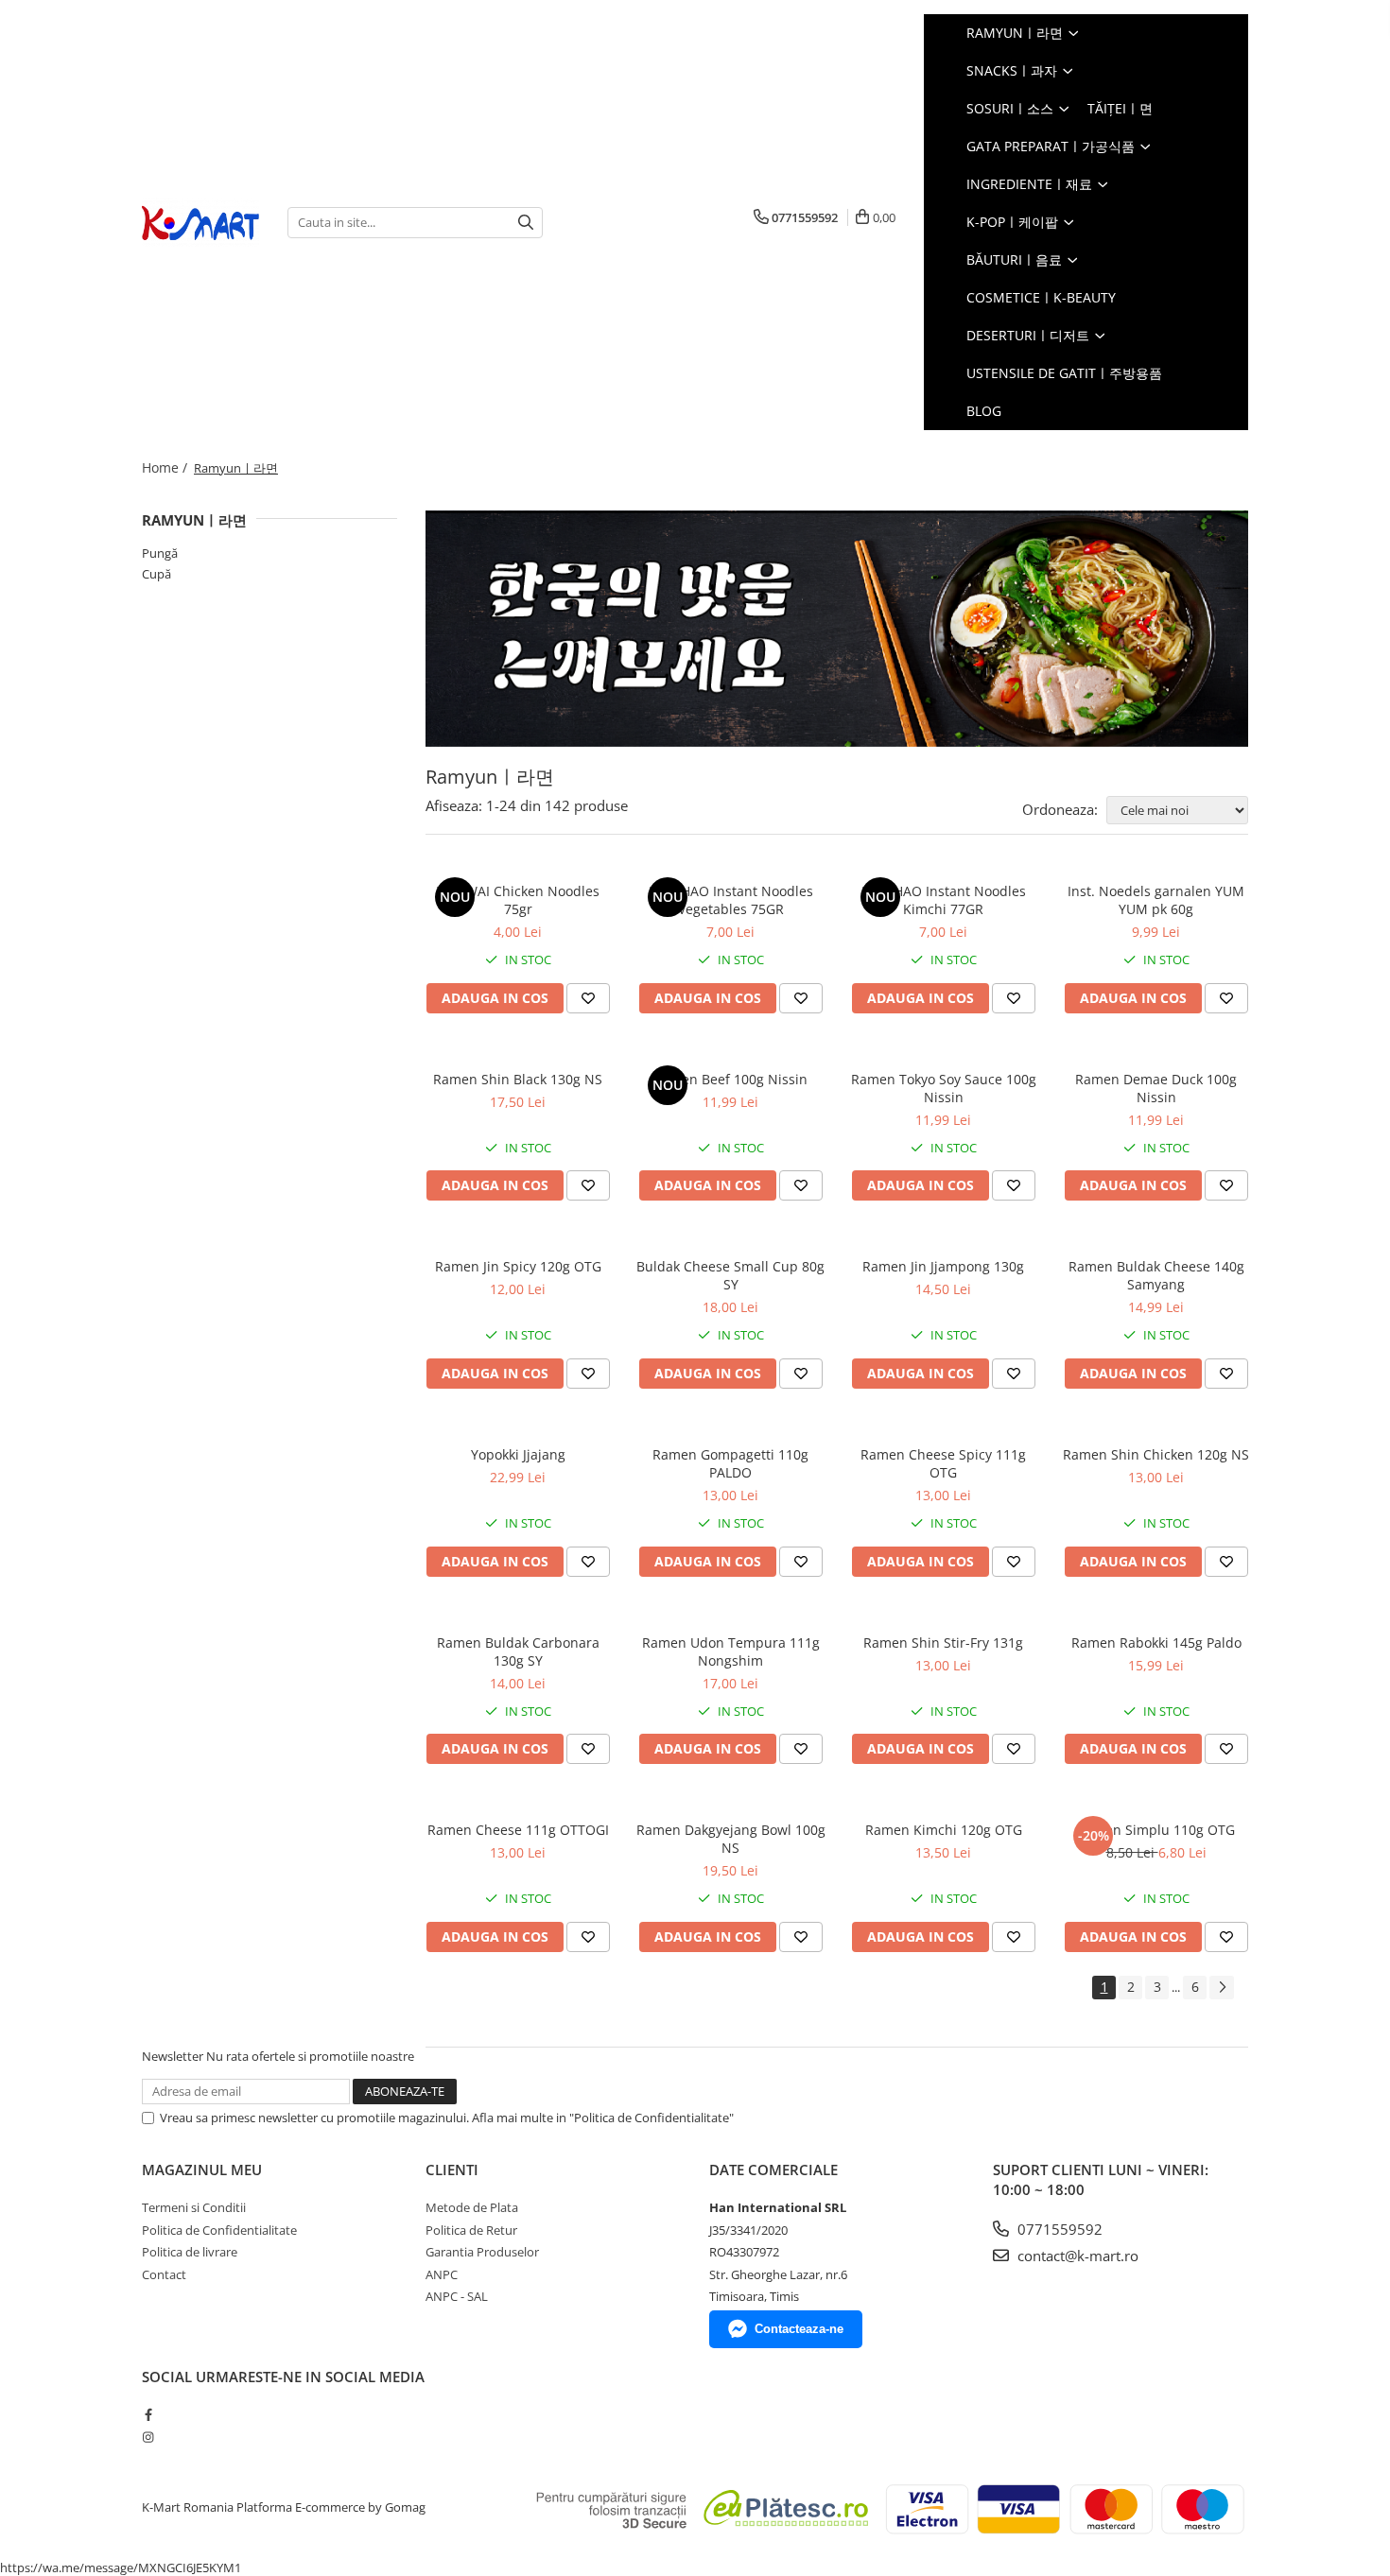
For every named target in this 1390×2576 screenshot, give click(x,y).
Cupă (156, 574)
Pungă (160, 553)
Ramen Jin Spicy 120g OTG (518, 1266)
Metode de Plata (472, 2207)
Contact (164, 2274)
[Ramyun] (837, 629)
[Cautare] (526, 223)
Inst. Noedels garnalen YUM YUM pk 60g (1156, 900)
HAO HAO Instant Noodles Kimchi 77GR (944, 900)
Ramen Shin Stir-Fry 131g (943, 1642)
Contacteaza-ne (799, 2329)
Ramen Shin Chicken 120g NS (1156, 1454)
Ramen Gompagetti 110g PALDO (730, 1463)
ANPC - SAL (457, 2296)
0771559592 (1058, 2229)
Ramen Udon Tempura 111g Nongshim (731, 1651)
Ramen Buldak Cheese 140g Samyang (1156, 1275)
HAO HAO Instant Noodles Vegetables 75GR (731, 900)
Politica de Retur (471, 2230)
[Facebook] (148, 2414)
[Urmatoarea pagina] (1222, 1988)
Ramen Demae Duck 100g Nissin (1156, 1088)
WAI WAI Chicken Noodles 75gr (518, 900)
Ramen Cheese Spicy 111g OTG (943, 1463)
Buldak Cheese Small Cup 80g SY (730, 1275)
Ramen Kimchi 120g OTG (944, 1830)
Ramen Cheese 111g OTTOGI (518, 1830)
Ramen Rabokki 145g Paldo (1156, 1642)
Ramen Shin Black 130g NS (518, 1079)
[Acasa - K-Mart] (200, 223)
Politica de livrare (190, 2252)
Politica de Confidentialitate (219, 2230)
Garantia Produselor (482, 2252)
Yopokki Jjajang (518, 1454)
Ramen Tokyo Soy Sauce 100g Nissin (944, 1088)
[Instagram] (148, 2437)
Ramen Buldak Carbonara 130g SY (518, 1651)
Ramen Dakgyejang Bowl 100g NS (731, 1839)
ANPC (442, 2274)
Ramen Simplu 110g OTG (1156, 1830)
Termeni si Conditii (194, 2207)
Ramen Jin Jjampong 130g (943, 1266)
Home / (166, 467)
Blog (984, 411)
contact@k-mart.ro (1076, 2256)
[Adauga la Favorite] (588, 998)
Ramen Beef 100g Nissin (730, 1079)
